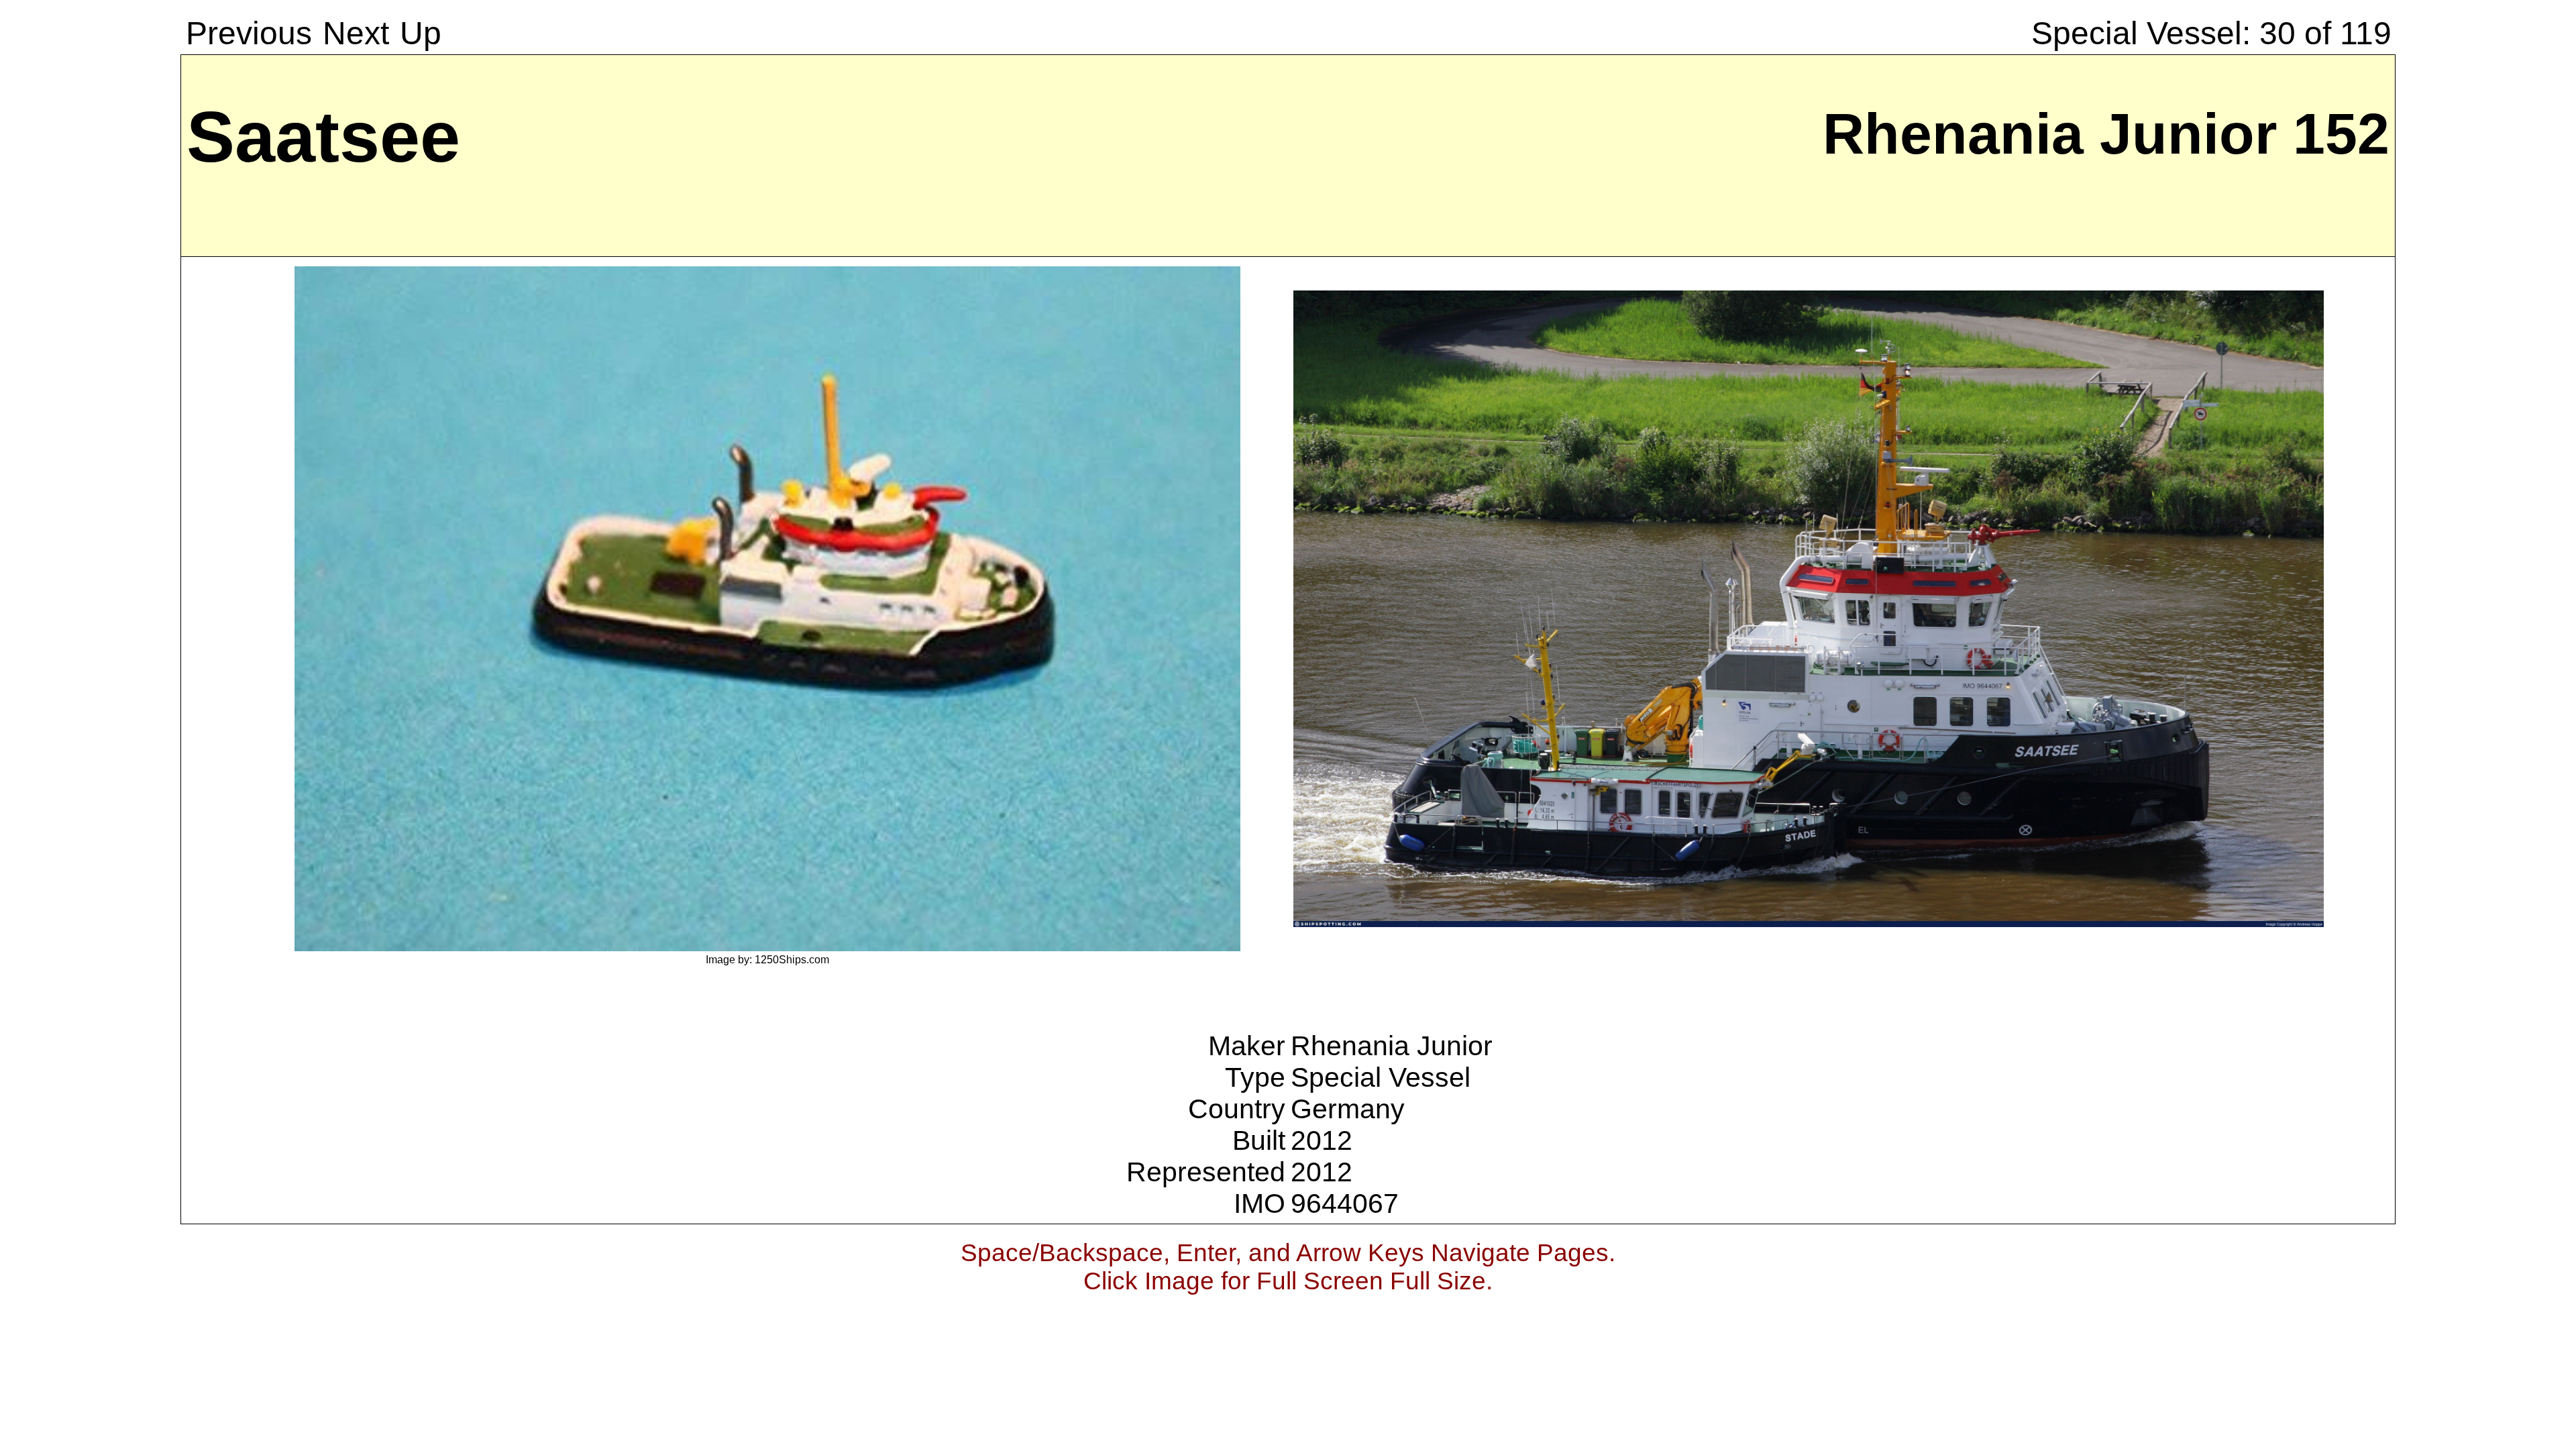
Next (356, 33)
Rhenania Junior (1392, 1046)
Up (421, 33)
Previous (249, 33)
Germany (1348, 1109)
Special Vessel (1381, 1077)
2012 (1322, 1140)
